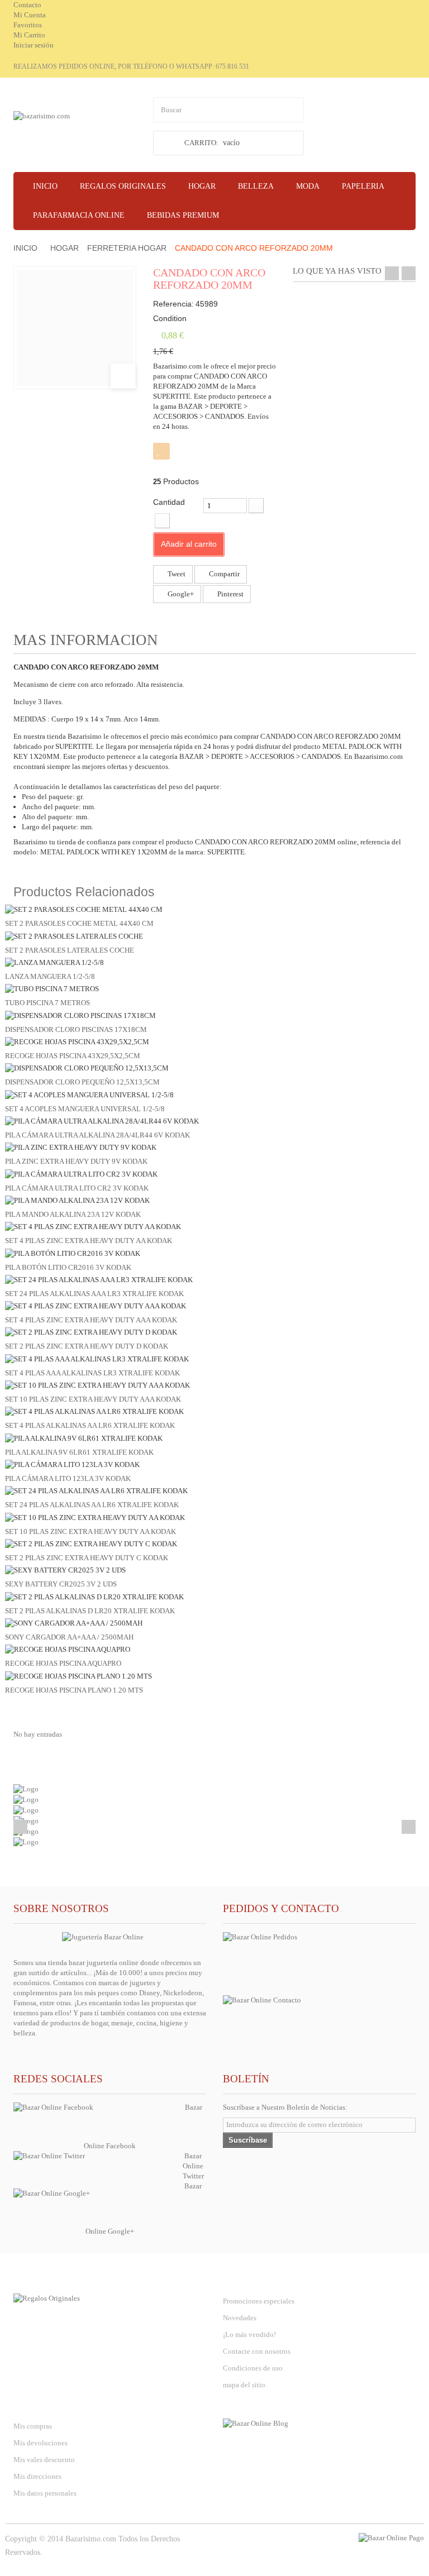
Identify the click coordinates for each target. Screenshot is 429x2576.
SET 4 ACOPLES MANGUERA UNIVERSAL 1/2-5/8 (85, 1109)
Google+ (180, 594)
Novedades (240, 2318)
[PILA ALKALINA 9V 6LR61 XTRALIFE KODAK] (84, 1438)
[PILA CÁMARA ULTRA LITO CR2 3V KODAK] (81, 1174)
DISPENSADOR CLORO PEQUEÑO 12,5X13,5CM (82, 1082)
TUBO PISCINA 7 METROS (47, 1003)
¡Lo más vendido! (249, 2334)
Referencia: (173, 304)
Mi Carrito (29, 35)
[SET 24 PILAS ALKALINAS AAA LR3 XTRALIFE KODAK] (99, 1279)
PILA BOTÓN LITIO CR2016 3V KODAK (68, 1267)
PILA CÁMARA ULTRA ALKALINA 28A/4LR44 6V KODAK (97, 1135)
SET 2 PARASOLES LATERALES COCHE (70, 950)
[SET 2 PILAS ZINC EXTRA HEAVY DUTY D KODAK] (91, 1332)
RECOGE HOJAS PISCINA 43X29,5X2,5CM (73, 1056)
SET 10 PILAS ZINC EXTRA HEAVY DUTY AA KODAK (90, 1531)
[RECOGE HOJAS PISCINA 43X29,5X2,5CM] (77, 1041)
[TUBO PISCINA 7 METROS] (52, 988)
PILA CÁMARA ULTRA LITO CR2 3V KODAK (77, 1188)
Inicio (25, 248)
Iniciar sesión (34, 45)
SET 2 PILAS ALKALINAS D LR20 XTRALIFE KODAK (90, 1611)
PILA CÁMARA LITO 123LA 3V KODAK (68, 1478)
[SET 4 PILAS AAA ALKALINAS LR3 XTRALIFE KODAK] (97, 1358)
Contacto (27, 5)
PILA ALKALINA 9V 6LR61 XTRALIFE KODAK (79, 1452)
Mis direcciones (37, 2476)
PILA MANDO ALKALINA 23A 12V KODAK (73, 1214)
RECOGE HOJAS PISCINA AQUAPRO (63, 1663)
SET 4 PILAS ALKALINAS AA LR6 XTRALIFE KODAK (90, 1425)
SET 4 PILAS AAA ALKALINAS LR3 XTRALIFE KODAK (92, 1373)
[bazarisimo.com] (75, 128)
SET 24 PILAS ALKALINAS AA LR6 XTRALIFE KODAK (92, 1505)
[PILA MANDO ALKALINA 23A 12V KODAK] (77, 1200)
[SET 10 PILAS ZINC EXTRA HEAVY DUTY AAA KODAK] (97, 1385)
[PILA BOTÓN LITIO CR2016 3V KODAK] (73, 1252)
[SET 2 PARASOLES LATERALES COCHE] (74, 936)
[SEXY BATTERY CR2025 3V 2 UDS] (65, 1569)
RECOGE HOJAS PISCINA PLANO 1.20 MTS (74, 1690)
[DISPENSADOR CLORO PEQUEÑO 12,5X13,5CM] (87, 1067)
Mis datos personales (45, 2493)
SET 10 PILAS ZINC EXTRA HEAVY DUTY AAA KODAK (93, 1399)
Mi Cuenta (30, 15)
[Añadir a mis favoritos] (161, 451)
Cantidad (169, 502)
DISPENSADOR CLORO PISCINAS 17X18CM (76, 1029)
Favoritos (28, 25)
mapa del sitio (244, 2385)
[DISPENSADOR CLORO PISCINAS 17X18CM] (80, 1015)
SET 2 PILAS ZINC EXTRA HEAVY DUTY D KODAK (87, 1346)
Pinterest (230, 594)
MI (43, 2404)
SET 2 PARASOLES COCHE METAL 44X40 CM (79, 923)
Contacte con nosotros (257, 2351)
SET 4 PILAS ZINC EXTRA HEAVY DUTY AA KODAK (89, 1241)
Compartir (223, 574)
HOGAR (65, 248)
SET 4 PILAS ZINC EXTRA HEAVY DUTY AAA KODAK (91, 1320)
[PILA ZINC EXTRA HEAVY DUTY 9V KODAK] (81, 1147)
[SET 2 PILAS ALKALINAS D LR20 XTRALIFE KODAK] (94, 1596)
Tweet (176, 574)
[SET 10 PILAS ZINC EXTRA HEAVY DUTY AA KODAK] (95, 1517)
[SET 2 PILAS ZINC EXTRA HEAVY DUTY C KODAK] (91, 1543)
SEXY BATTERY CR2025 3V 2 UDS (61, 1584)
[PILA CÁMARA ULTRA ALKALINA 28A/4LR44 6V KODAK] (102, 1120)
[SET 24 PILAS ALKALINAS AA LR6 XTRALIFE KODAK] (96, 1490)
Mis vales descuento (44, 2460)
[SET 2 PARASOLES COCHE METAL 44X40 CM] (84, 909)
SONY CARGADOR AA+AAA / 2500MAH (69, 1637)
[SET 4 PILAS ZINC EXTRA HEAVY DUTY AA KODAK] (93, 1226)
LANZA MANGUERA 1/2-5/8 (50, 976)
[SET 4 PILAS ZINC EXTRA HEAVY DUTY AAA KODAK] (96, 1305)
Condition (170, 318)
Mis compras (33, 2426)
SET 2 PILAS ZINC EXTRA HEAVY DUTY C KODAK (87, 1558)
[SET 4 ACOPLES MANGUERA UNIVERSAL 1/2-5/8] (89, 1094)
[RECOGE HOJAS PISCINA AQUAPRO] (68, 1649)
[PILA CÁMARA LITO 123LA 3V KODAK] (72, 1464)
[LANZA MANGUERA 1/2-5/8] (54, 962)
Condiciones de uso (253, 2368)
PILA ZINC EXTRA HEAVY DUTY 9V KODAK (76, 1161)
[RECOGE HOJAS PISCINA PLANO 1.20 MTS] (78, 1675)
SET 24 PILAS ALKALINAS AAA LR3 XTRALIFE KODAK (94, 1294)
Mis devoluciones (40, 2443)
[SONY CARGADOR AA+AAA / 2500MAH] (74, 1622)
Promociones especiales (259, 2301)
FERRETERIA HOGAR (127, 248)
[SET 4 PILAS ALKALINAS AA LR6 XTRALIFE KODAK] (94, 1411)
